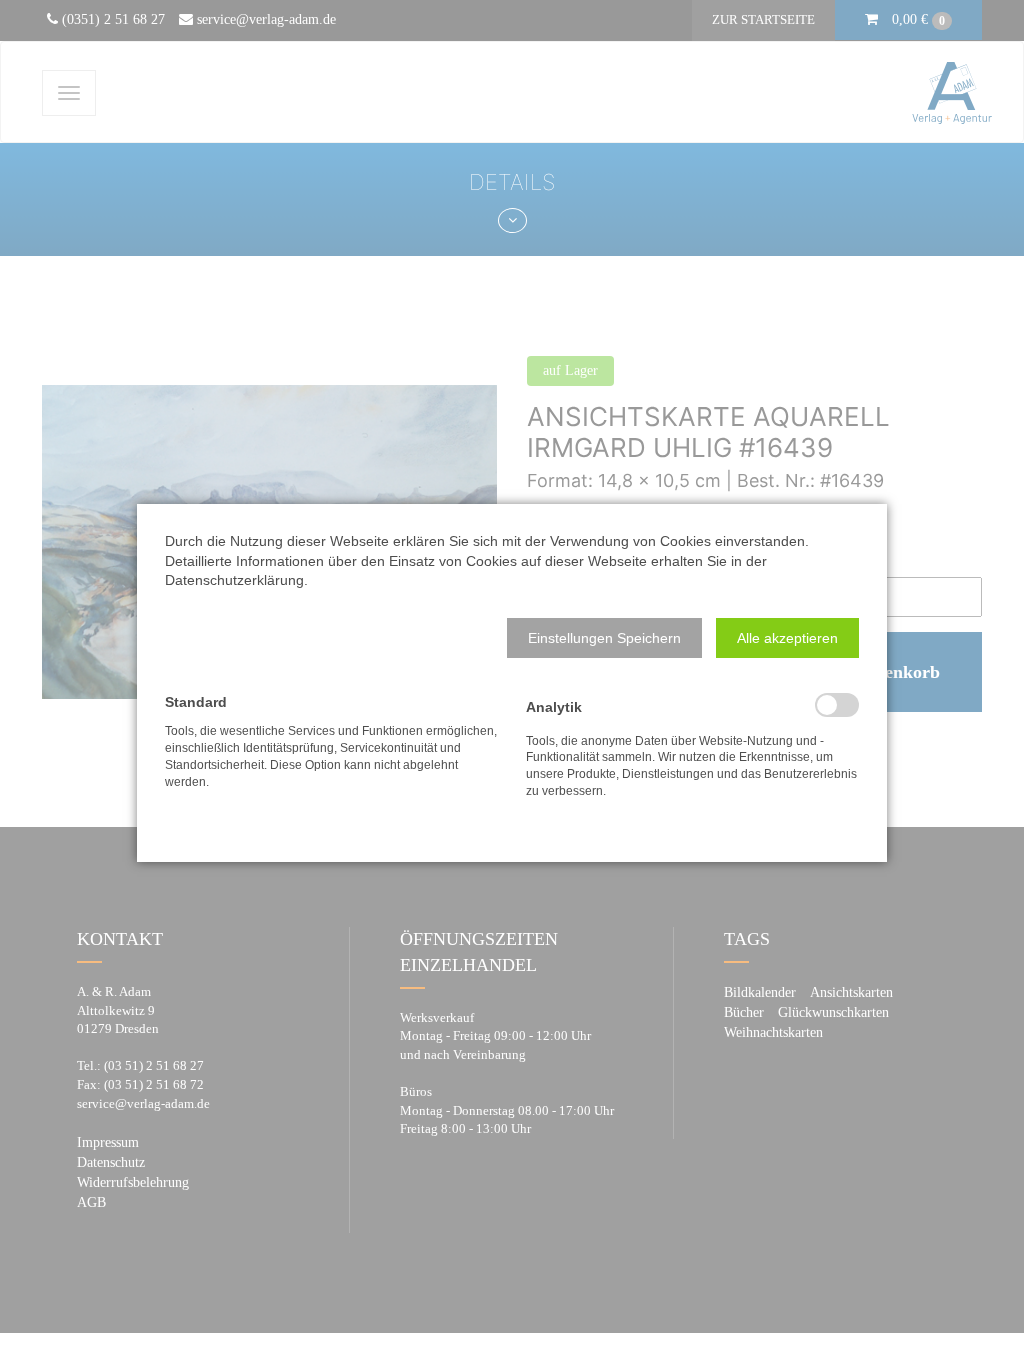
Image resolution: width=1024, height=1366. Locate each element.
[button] (604, 638)
